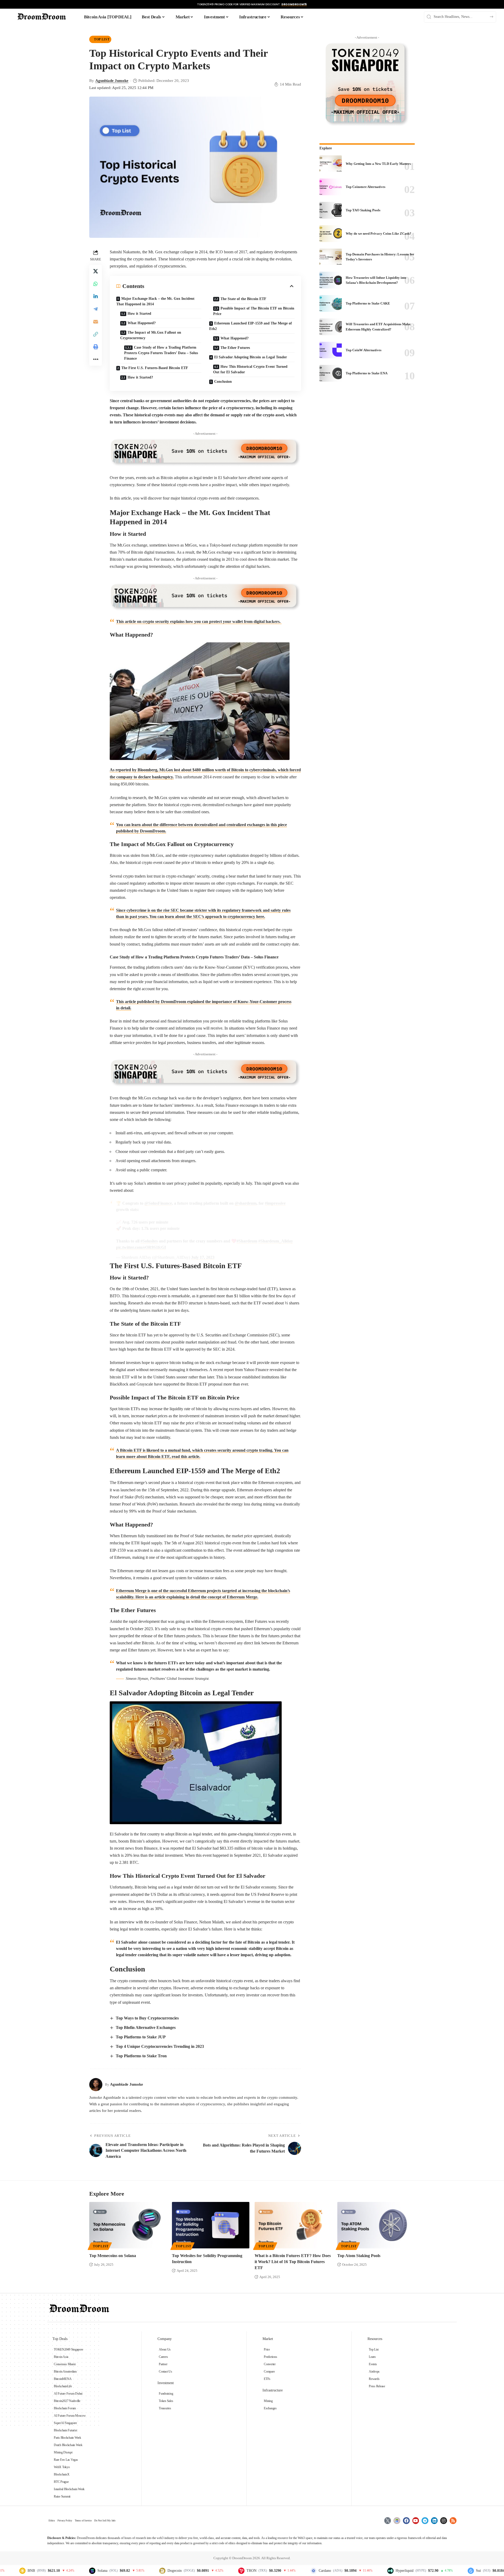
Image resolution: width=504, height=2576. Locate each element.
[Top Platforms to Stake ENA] (331, 373)
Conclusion (223, 382)
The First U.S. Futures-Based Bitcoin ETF (155, 368)
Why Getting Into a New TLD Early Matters (378, 164)
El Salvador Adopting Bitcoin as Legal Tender (251, 357)
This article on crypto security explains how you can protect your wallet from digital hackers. (199, 621)
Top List (102, 39)
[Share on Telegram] (96, 309)
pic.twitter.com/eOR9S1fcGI (141, 1247)
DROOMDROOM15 (294, 4)
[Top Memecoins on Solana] (128, 2225)
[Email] (96, 321)
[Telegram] (425, 2521)
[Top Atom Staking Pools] (376, 2225)
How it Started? (140, 377)
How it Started (139, 314)
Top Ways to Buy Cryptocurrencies (147, 2018)
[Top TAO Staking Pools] (331, 210)
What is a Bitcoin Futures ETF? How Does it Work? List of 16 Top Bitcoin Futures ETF (293, 2262)
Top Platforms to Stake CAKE (368, 303)
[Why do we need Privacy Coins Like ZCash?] (331, 234)
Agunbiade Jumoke (112, 81)
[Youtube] (416, 2521)
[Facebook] (406, 2521)
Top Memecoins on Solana (113, 2256)
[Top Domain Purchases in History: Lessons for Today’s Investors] (331, 257)
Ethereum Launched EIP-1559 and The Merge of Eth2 (251, 326)
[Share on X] (96, 271)
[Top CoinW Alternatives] (331, 350)
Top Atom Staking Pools (359, 2256)
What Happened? (142, 323)
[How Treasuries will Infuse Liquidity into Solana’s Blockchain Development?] (331, 280)
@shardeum (246, 1203)
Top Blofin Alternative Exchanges (146, 2027)
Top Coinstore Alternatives (366, 187)
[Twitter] (388, 2521)
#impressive (275, 1203)
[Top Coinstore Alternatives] (331, 187)
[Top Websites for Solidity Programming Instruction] (211, 2225)
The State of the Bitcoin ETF (243, 299)
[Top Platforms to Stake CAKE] (331, 303)
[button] (96, 334)
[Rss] (453, 2521)
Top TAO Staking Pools (363, 210)
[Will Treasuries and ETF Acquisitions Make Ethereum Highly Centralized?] (331, 327)
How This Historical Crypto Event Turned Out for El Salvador (250, 369)
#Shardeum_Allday (276, 1241)
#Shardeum (247, 1241)
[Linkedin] (434, 2521)
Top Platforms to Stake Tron (141, 2056)
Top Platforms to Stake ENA (367, 373)
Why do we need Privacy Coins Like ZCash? (379, 234)
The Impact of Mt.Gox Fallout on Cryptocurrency (151, 335)
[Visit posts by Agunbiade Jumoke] (96, 2085)
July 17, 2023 (203, 1257)
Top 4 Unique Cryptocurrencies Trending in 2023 (160, 2046)
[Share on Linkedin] (96, 296)
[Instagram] (444, 2521)
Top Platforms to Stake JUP (141, 2037)
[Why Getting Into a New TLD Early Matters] (331, 164)
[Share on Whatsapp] (96, 284)
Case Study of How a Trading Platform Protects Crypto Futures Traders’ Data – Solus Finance (161, 353)
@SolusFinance (158, 1203)
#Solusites (149, 1241)
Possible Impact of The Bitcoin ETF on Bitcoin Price (254, 311)
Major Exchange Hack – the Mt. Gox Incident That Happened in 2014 (155, 301)
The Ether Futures (235, 348)
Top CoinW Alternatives (364, 350)
